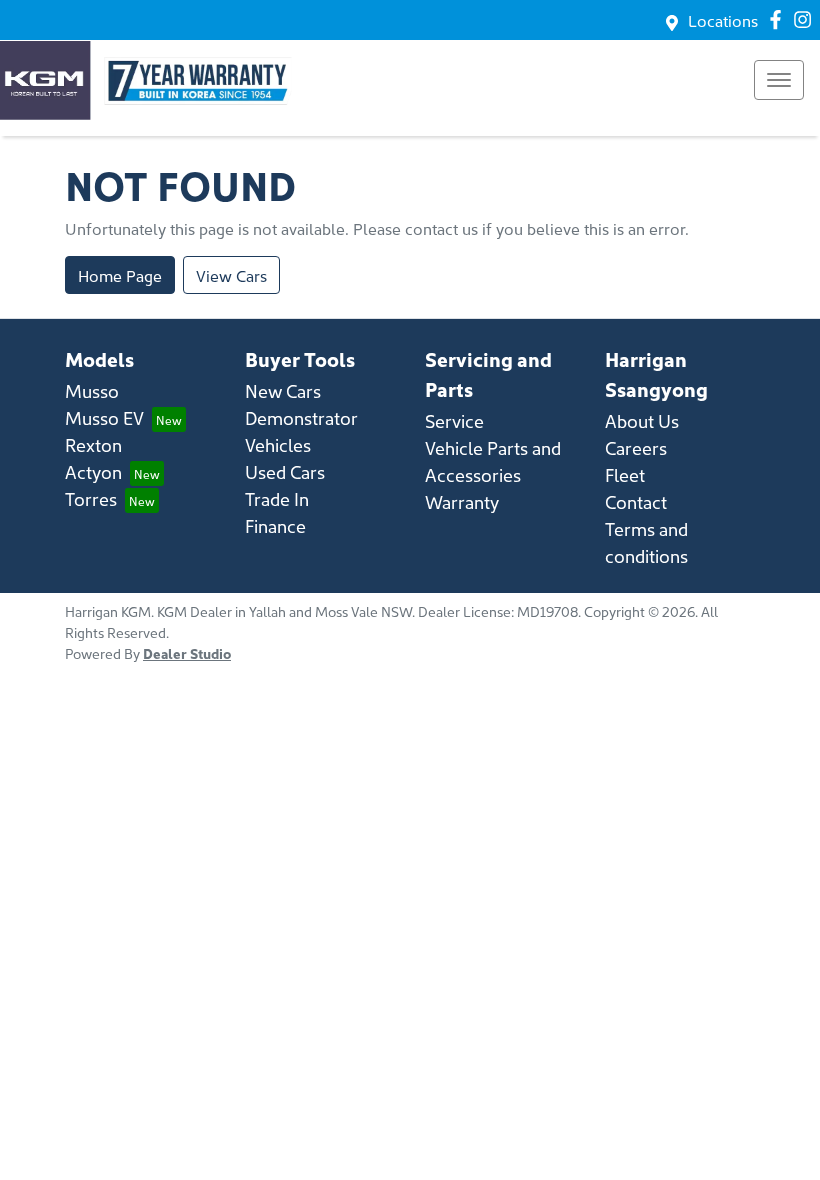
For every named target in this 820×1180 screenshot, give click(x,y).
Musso (92, 390)
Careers (636, 447)
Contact (636, 501)
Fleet (625, 474)
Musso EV (104, 417)
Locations (723, 20)
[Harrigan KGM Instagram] (806, 19)
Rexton (93, 444)
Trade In (277, 498)
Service (454, 420)
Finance (275, 525)
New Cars (283, 390)
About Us (642, 420)
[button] (779, 80)
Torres (91, 498)
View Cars (231, 275)
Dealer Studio (187, 653)
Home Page (120, 275)
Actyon (93, 471)
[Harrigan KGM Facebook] (779, 19)
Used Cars (285, 471)
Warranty (462, 501)
